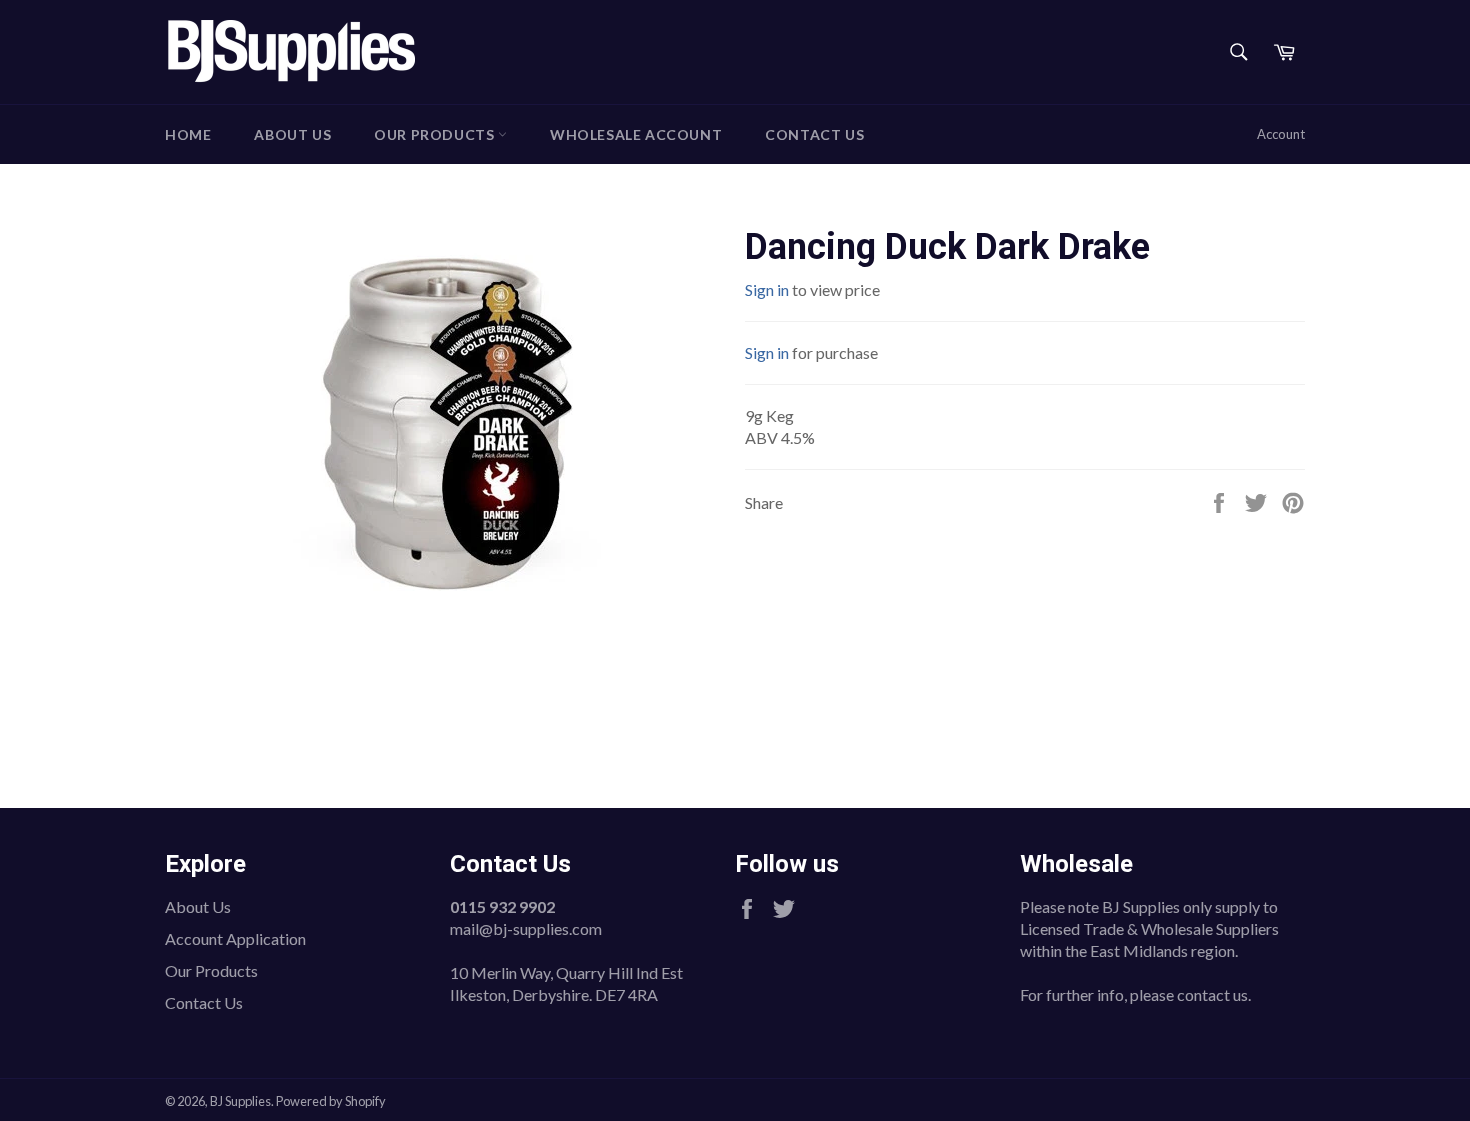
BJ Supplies (240, 1101)
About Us (292, 134)
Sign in (767, 289)
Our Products (436, 134)
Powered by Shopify (331, 1101)
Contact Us (814, 134)
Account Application (235, 938)
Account (1281, 134)
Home (188, 134)
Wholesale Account (636, 134)
